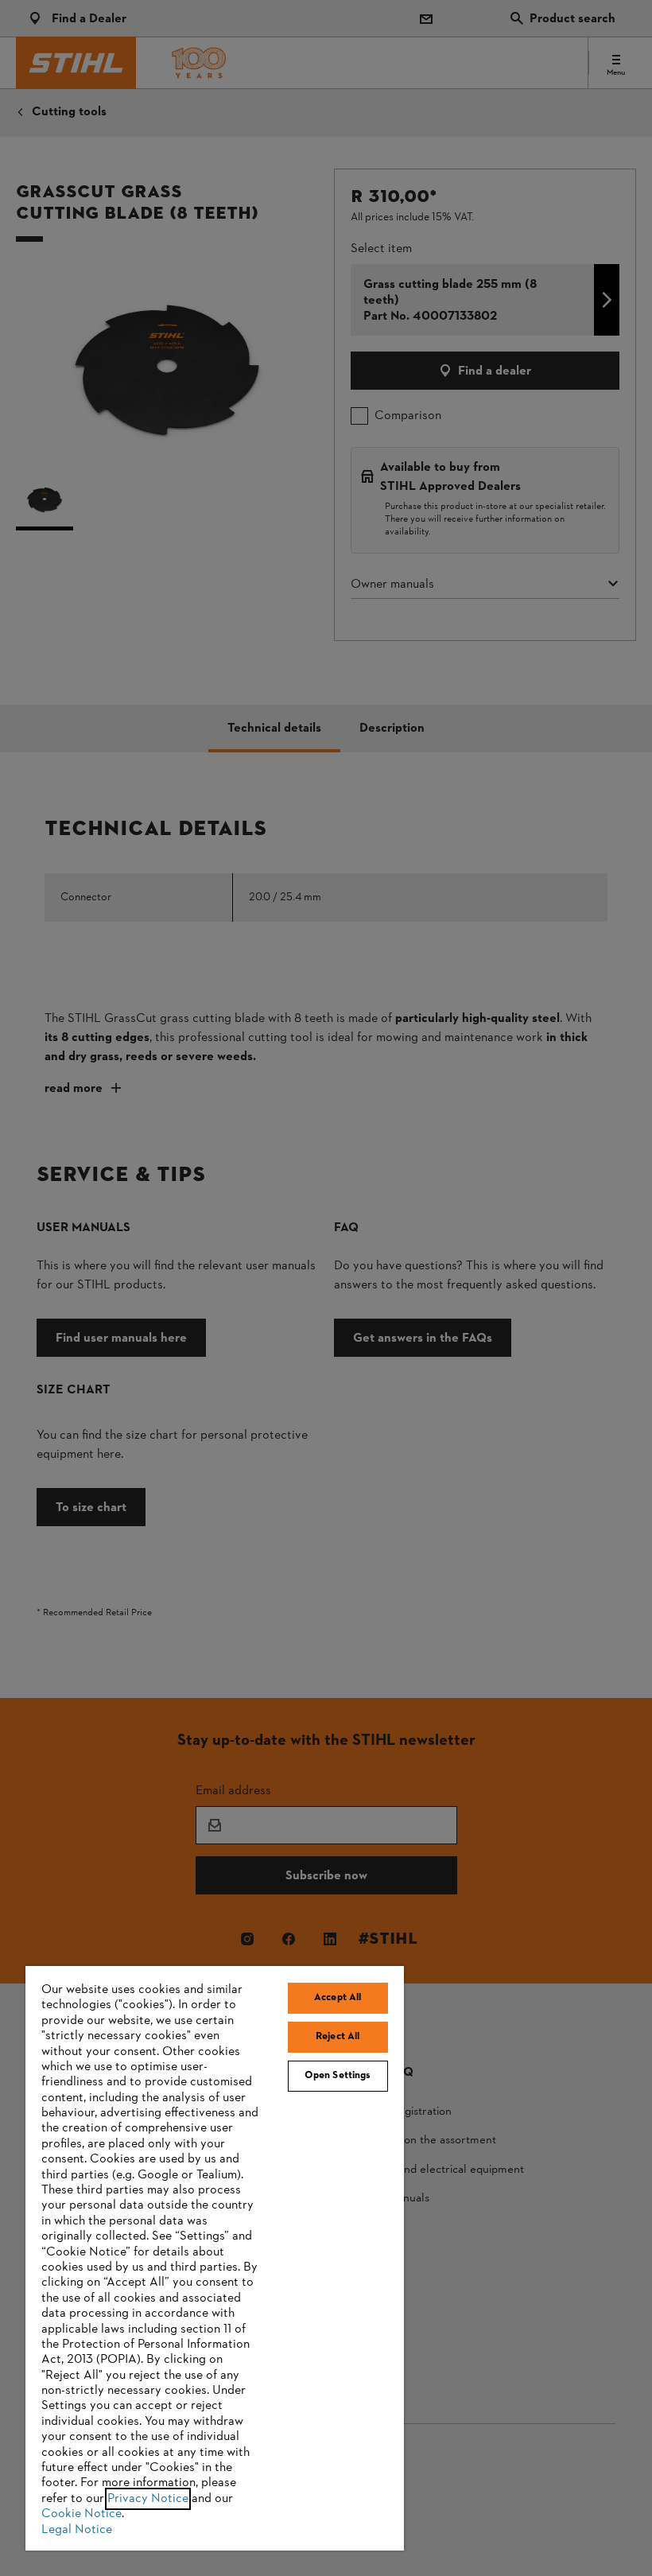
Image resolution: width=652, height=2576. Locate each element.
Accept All (338, 1998)
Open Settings (338, 2076)
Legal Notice (77, 2530)
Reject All (338, 2037)
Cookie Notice (81, 2514)
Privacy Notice (148, 2499)
